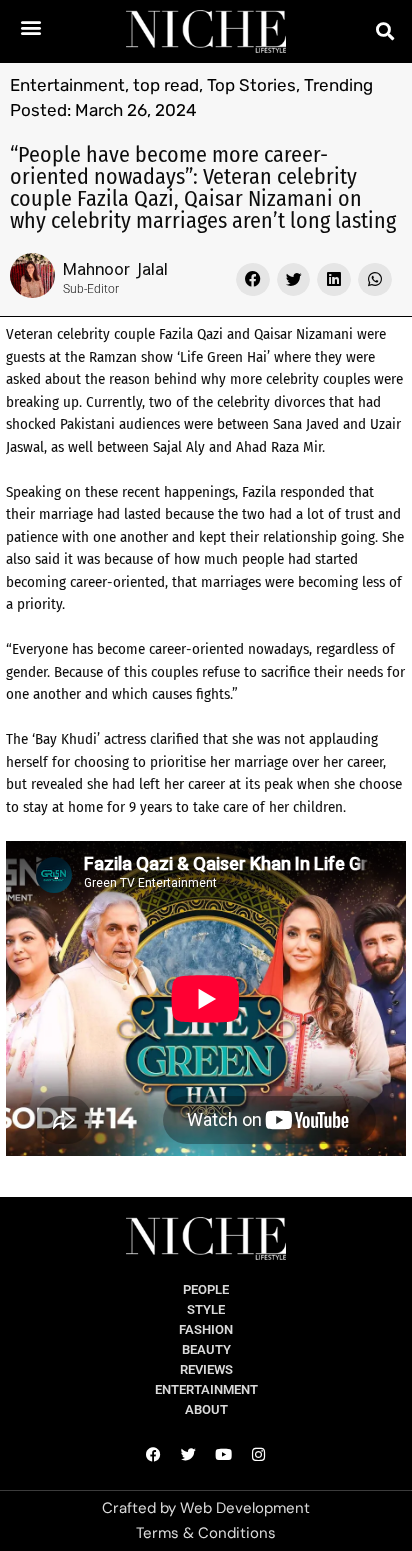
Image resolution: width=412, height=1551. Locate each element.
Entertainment (67, 85)
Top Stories (251, 85)
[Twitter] (189, 1455)
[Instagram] (259, 1455)
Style (206, 1309)
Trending (338, 85)
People (206, 1289)
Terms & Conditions (206, 1533)
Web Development (245, 1508)
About (206, 1409)
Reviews (206, 1369)
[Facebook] (154, 1455)
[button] (30, 26)
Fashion (206, 1329)
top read (166, 85)
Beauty (206, 1349)
